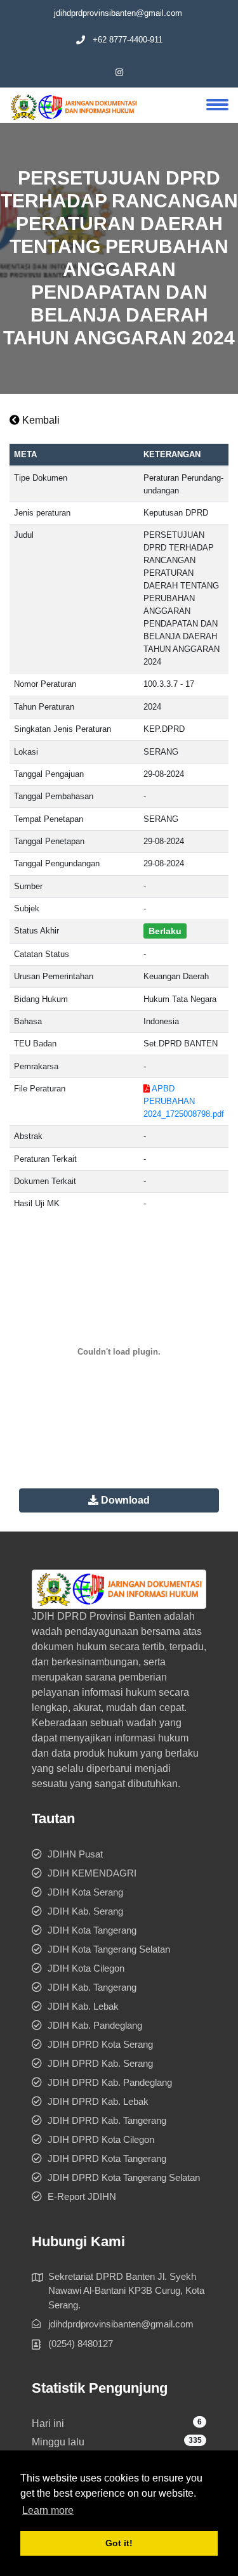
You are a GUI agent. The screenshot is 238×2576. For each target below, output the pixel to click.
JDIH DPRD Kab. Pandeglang (110, 2082)
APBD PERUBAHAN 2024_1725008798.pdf (184, 1101)
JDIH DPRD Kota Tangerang (107, 2158)
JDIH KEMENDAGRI (92, 1873)
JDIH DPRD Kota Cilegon (101, 2139)
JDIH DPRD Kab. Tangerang (107, 2120)
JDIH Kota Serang (85, 1892)
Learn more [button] (48, 2510)
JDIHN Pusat (75, 1854)
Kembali (40, 420)
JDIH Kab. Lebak (83, 2006)
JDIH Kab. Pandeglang (95, 2025)
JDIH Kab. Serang (85, 1911)
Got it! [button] (119, 2543)
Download (124, 1500)
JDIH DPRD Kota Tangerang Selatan (124, 2177)
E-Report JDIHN (82, 2196)
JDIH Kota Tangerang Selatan (109, 1949)
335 (195, 2440)
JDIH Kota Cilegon (86, 1968)
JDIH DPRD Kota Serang (100, 2044)
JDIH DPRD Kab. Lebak (98, 2101)
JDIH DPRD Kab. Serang (100, 2063)
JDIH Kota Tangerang (92, 1930)
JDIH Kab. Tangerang (92, 1987)
